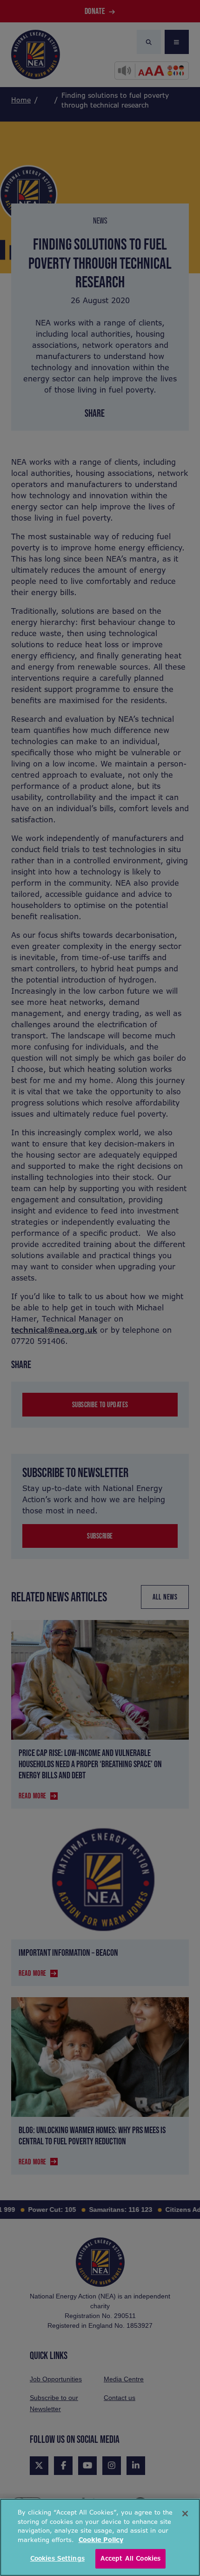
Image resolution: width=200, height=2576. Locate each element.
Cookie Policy (101, 2540)
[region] (100, 2537)
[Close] (185, 2514)
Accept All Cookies (130, 2559)
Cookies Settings (57, 2559)
